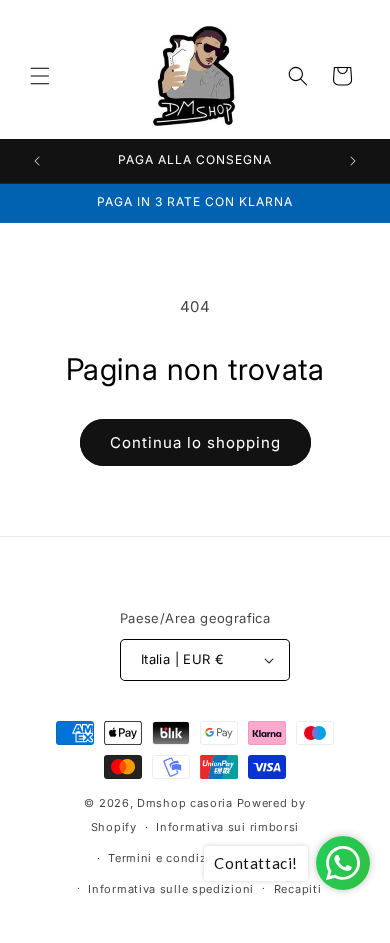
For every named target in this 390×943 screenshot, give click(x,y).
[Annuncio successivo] (353, 161)
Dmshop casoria (185, 803)
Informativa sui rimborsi (227, 827)
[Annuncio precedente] (37, 161)
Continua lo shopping (195, 442)
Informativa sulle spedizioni (171, 889)
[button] (40, 76)
